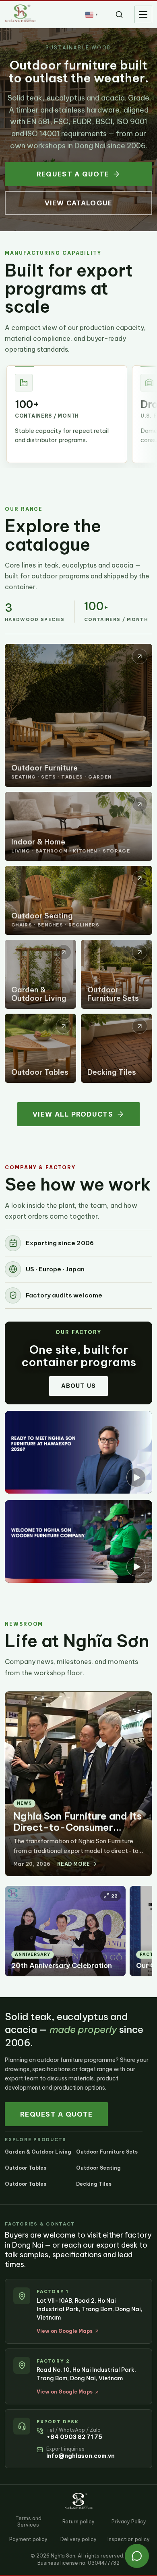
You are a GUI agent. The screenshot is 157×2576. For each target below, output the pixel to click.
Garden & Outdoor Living (38, 2152)
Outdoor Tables (26, 2168)
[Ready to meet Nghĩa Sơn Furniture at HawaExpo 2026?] (78, 1452)
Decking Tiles (94, 2184)
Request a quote (73, 174)
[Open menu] (143, 14)
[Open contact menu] (137, 2556)
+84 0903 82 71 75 (74, 2437)
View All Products (73, 1114)
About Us (78, 1386)
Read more (73, 1864)
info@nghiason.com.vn (81, 2456)
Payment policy (28, 2539)
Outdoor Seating (98, 2168)
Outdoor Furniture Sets (107, 2152)
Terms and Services (28, 2522)
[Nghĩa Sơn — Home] (21, 13)
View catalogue (79, 203)
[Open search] (119, 14)
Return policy (78, 2522)
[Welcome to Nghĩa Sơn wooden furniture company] (78, 1541)
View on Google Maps (65, 2331)
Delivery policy (78, 2539)
